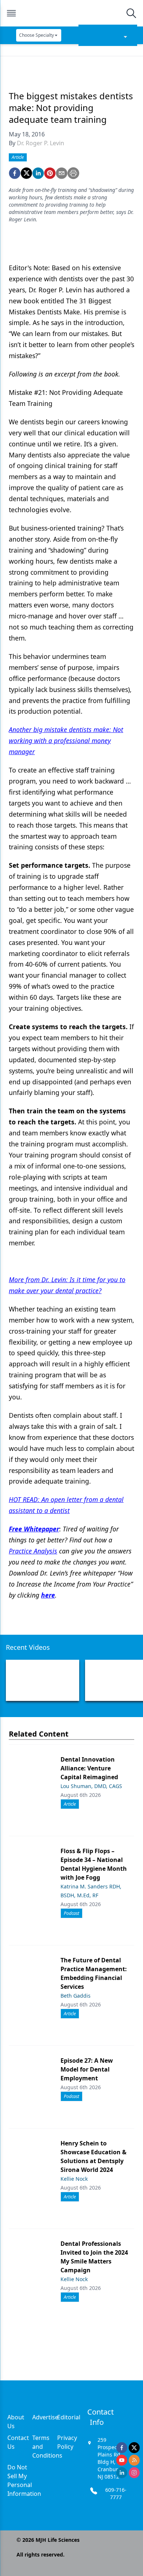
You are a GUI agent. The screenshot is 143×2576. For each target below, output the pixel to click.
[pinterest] (50, 173)
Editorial (69, 2417)
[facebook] (15, 173)
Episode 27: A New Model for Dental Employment (87, 2069)
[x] (134, 2448)
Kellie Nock (74, 2179)
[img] (71, 13)
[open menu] (11, 13)
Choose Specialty (36, 35)
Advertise (45, 2417)
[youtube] (122, 2460)
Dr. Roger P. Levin (41, 143)
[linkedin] (38, 173)
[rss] (134, 2460)
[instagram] (134, 2473)
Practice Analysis (33, 1551)
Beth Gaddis (76, 1996)
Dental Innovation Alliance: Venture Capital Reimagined (89, 1768)
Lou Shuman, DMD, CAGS (91, 1786)
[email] (62, 173)
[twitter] (26, 173)
